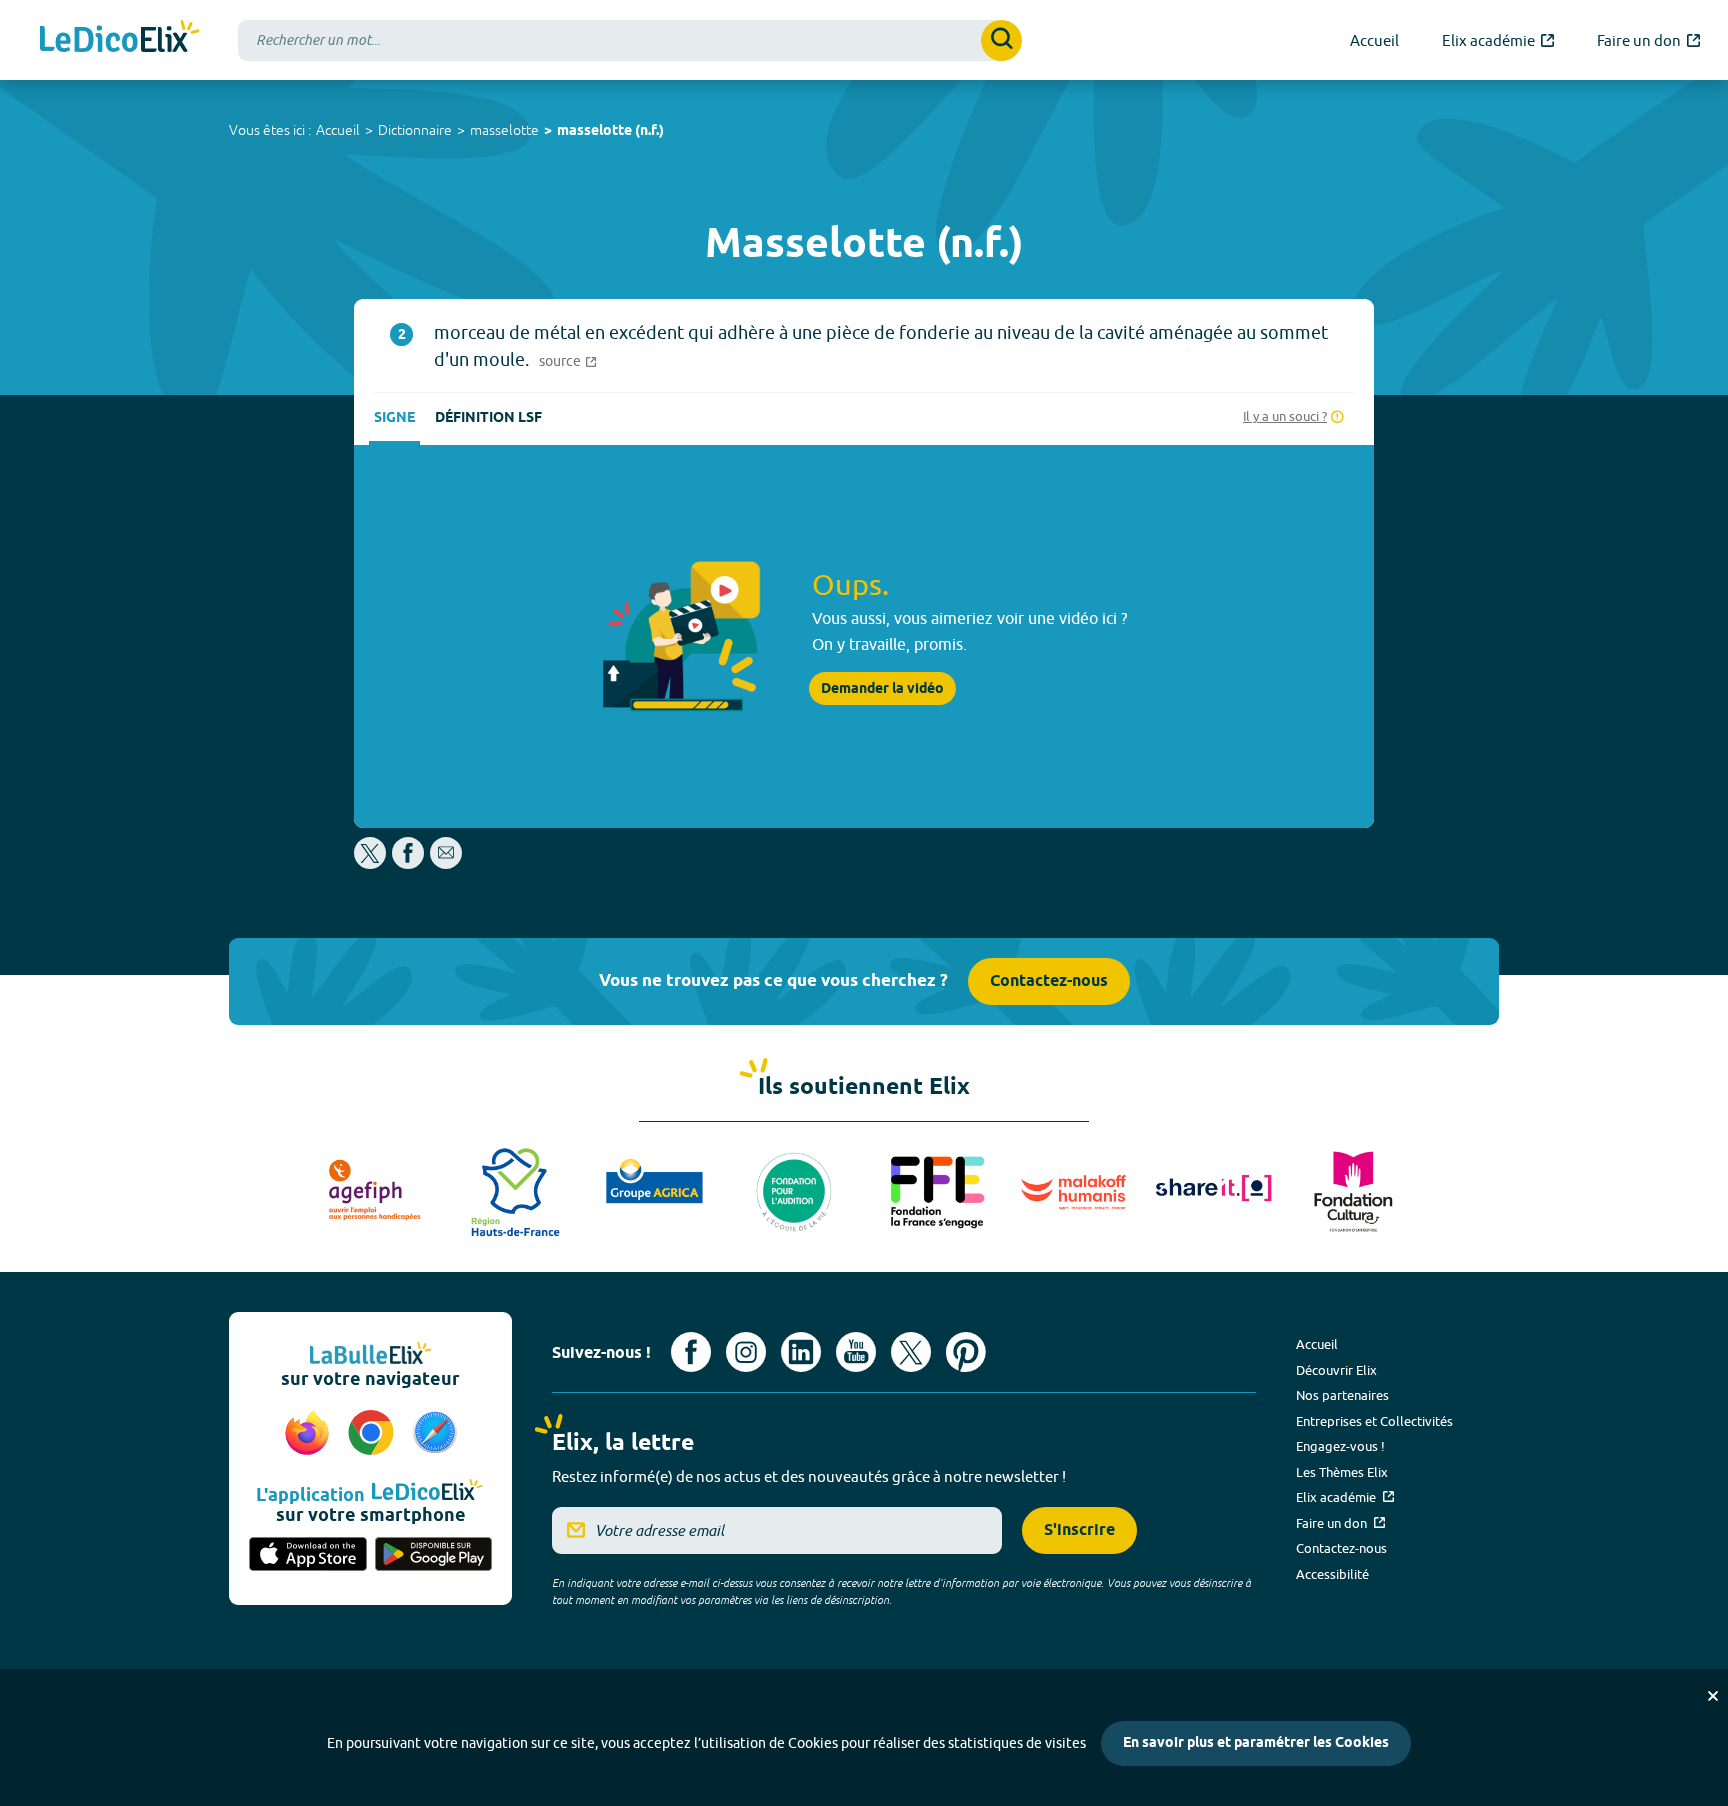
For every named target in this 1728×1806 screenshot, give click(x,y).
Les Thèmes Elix (1342, 1472)
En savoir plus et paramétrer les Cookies (1256, 1743)
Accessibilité (1332, 1574)
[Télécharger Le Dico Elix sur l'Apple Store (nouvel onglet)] (308, 1556)
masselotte (504, 130)
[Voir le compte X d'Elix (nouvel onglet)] (911, 1352)
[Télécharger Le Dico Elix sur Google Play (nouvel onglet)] (434, 1556)
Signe (394, 418)
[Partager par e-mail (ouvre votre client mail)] (446, 863)
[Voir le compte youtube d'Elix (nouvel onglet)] (856, 1352)
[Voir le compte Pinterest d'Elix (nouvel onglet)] (966, 1352)
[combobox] (630, 40)
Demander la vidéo (882, 689)
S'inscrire (1079, 1530)
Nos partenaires (1342, 1395)
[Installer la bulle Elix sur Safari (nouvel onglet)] (435, 1434)
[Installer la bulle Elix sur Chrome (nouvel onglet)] (374, 1434)
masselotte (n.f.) (610, 131)
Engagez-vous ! (1340, 1446)
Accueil (338, 130)
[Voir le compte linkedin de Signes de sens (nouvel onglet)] (801, 1352)
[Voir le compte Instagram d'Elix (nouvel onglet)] (746, 1352)
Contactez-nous (1049, 981)
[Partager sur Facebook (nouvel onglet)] (408, 863)
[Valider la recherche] (1001, 40)
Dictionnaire (415, 130)
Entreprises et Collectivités (1374, 1421)
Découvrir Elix (1336, 1370)
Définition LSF (488, 418)
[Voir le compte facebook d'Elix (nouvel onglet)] (691, 1352)
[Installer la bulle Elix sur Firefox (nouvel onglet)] (310, 1434)
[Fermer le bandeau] (1713, 1696)
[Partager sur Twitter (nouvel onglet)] (371, 863)
